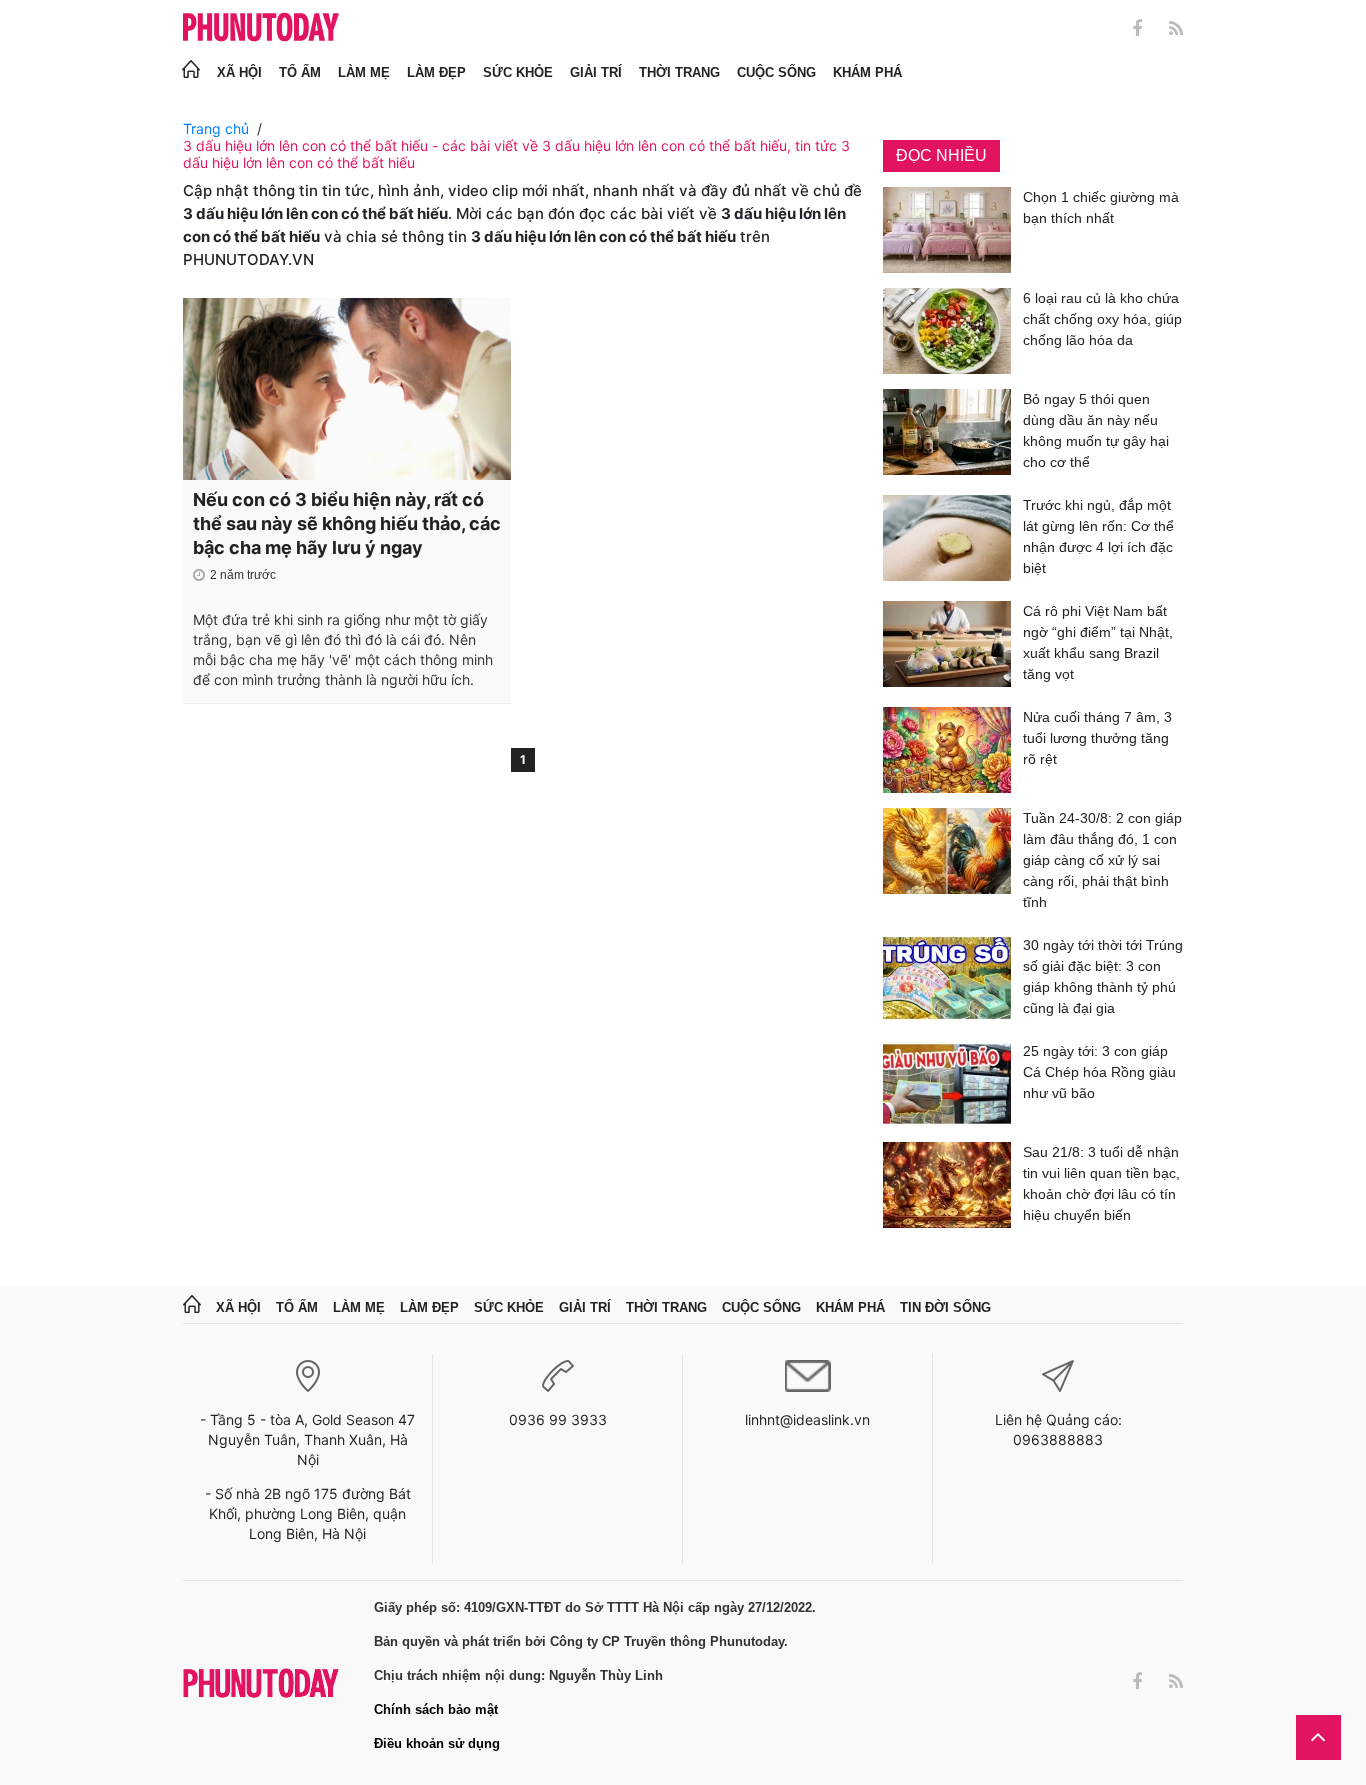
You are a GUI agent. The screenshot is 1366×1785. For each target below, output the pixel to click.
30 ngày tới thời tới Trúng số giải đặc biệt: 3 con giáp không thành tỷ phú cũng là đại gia (1103, 976)
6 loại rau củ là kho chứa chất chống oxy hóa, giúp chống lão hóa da (1102, 319)
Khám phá (867, 72)
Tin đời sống (945, 1307)
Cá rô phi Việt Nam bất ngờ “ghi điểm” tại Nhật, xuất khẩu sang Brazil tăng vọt (1098, 642)
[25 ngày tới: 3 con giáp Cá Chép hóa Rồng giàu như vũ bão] (947, 1084)
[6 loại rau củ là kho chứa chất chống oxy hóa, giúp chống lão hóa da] (947, 331)
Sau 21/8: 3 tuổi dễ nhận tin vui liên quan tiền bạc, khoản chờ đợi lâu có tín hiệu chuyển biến (1101, 1183)
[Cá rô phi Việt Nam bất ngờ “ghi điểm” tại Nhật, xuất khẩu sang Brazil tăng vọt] (947, 646)
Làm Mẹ (364, 72)
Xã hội (239, 72)
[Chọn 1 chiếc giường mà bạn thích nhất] (947, 230)
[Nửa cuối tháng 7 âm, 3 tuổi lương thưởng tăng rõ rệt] (947, 750)
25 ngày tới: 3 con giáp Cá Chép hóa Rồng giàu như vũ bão (1099, 1072)
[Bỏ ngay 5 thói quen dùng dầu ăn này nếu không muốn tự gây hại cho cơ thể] (947, 434)
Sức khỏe (518, 72)
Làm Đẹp (436, 72)
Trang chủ (216, 128)
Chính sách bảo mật (436, 1709)
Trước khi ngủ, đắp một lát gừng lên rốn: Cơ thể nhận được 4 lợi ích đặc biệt (1098, 536)
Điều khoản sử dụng (437, 1743)
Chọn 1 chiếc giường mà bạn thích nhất (1101, 207)
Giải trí (596, 72)
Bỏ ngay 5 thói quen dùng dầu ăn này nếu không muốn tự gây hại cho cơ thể (1096, 430)
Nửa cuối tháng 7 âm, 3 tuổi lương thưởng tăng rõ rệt (1097, 738)
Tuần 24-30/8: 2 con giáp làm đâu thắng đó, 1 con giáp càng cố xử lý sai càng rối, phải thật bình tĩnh (1102, 860)
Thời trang (679, 72)
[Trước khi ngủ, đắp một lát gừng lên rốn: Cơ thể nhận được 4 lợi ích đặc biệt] (947, 540)
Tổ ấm (300, 72)
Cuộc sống (776, 72)
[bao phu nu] (261, 28)
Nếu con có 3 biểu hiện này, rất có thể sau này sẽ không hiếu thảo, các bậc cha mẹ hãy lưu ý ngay (347, 523)
